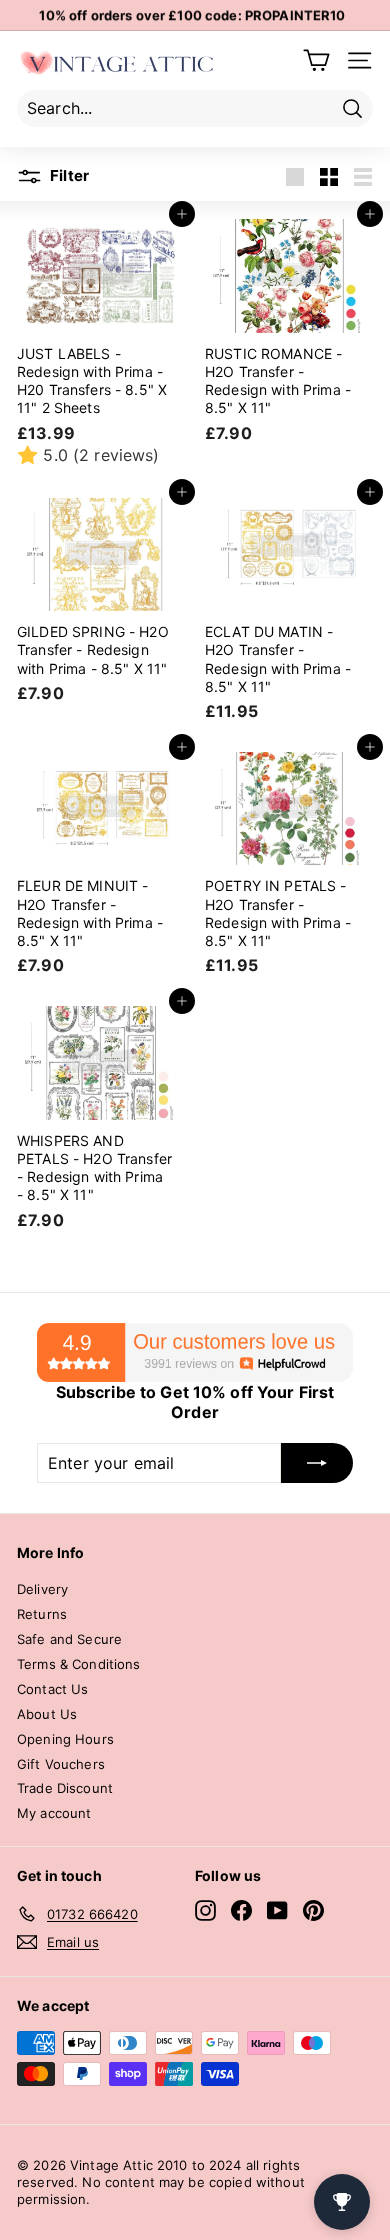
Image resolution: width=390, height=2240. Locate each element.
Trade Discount (65, 1788)
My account (54, 1813)
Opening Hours (65, 1739)
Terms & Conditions (79, 1664)
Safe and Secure (69, 1639)
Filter (68, 175)
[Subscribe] (317, 1463)
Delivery (42, 1589)
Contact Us (52, 1689)
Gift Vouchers (61, 1764)
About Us (47, 1714)
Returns (42, 1614)
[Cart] (316, 60)
